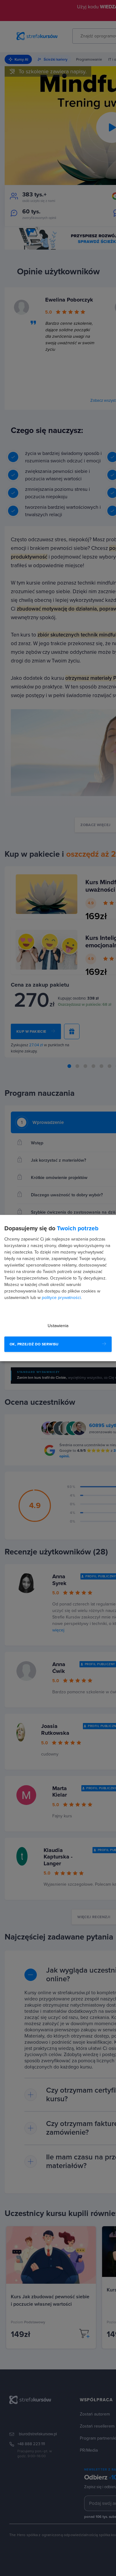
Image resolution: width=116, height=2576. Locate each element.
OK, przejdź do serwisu (34, 1344)
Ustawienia (58, 1326)
